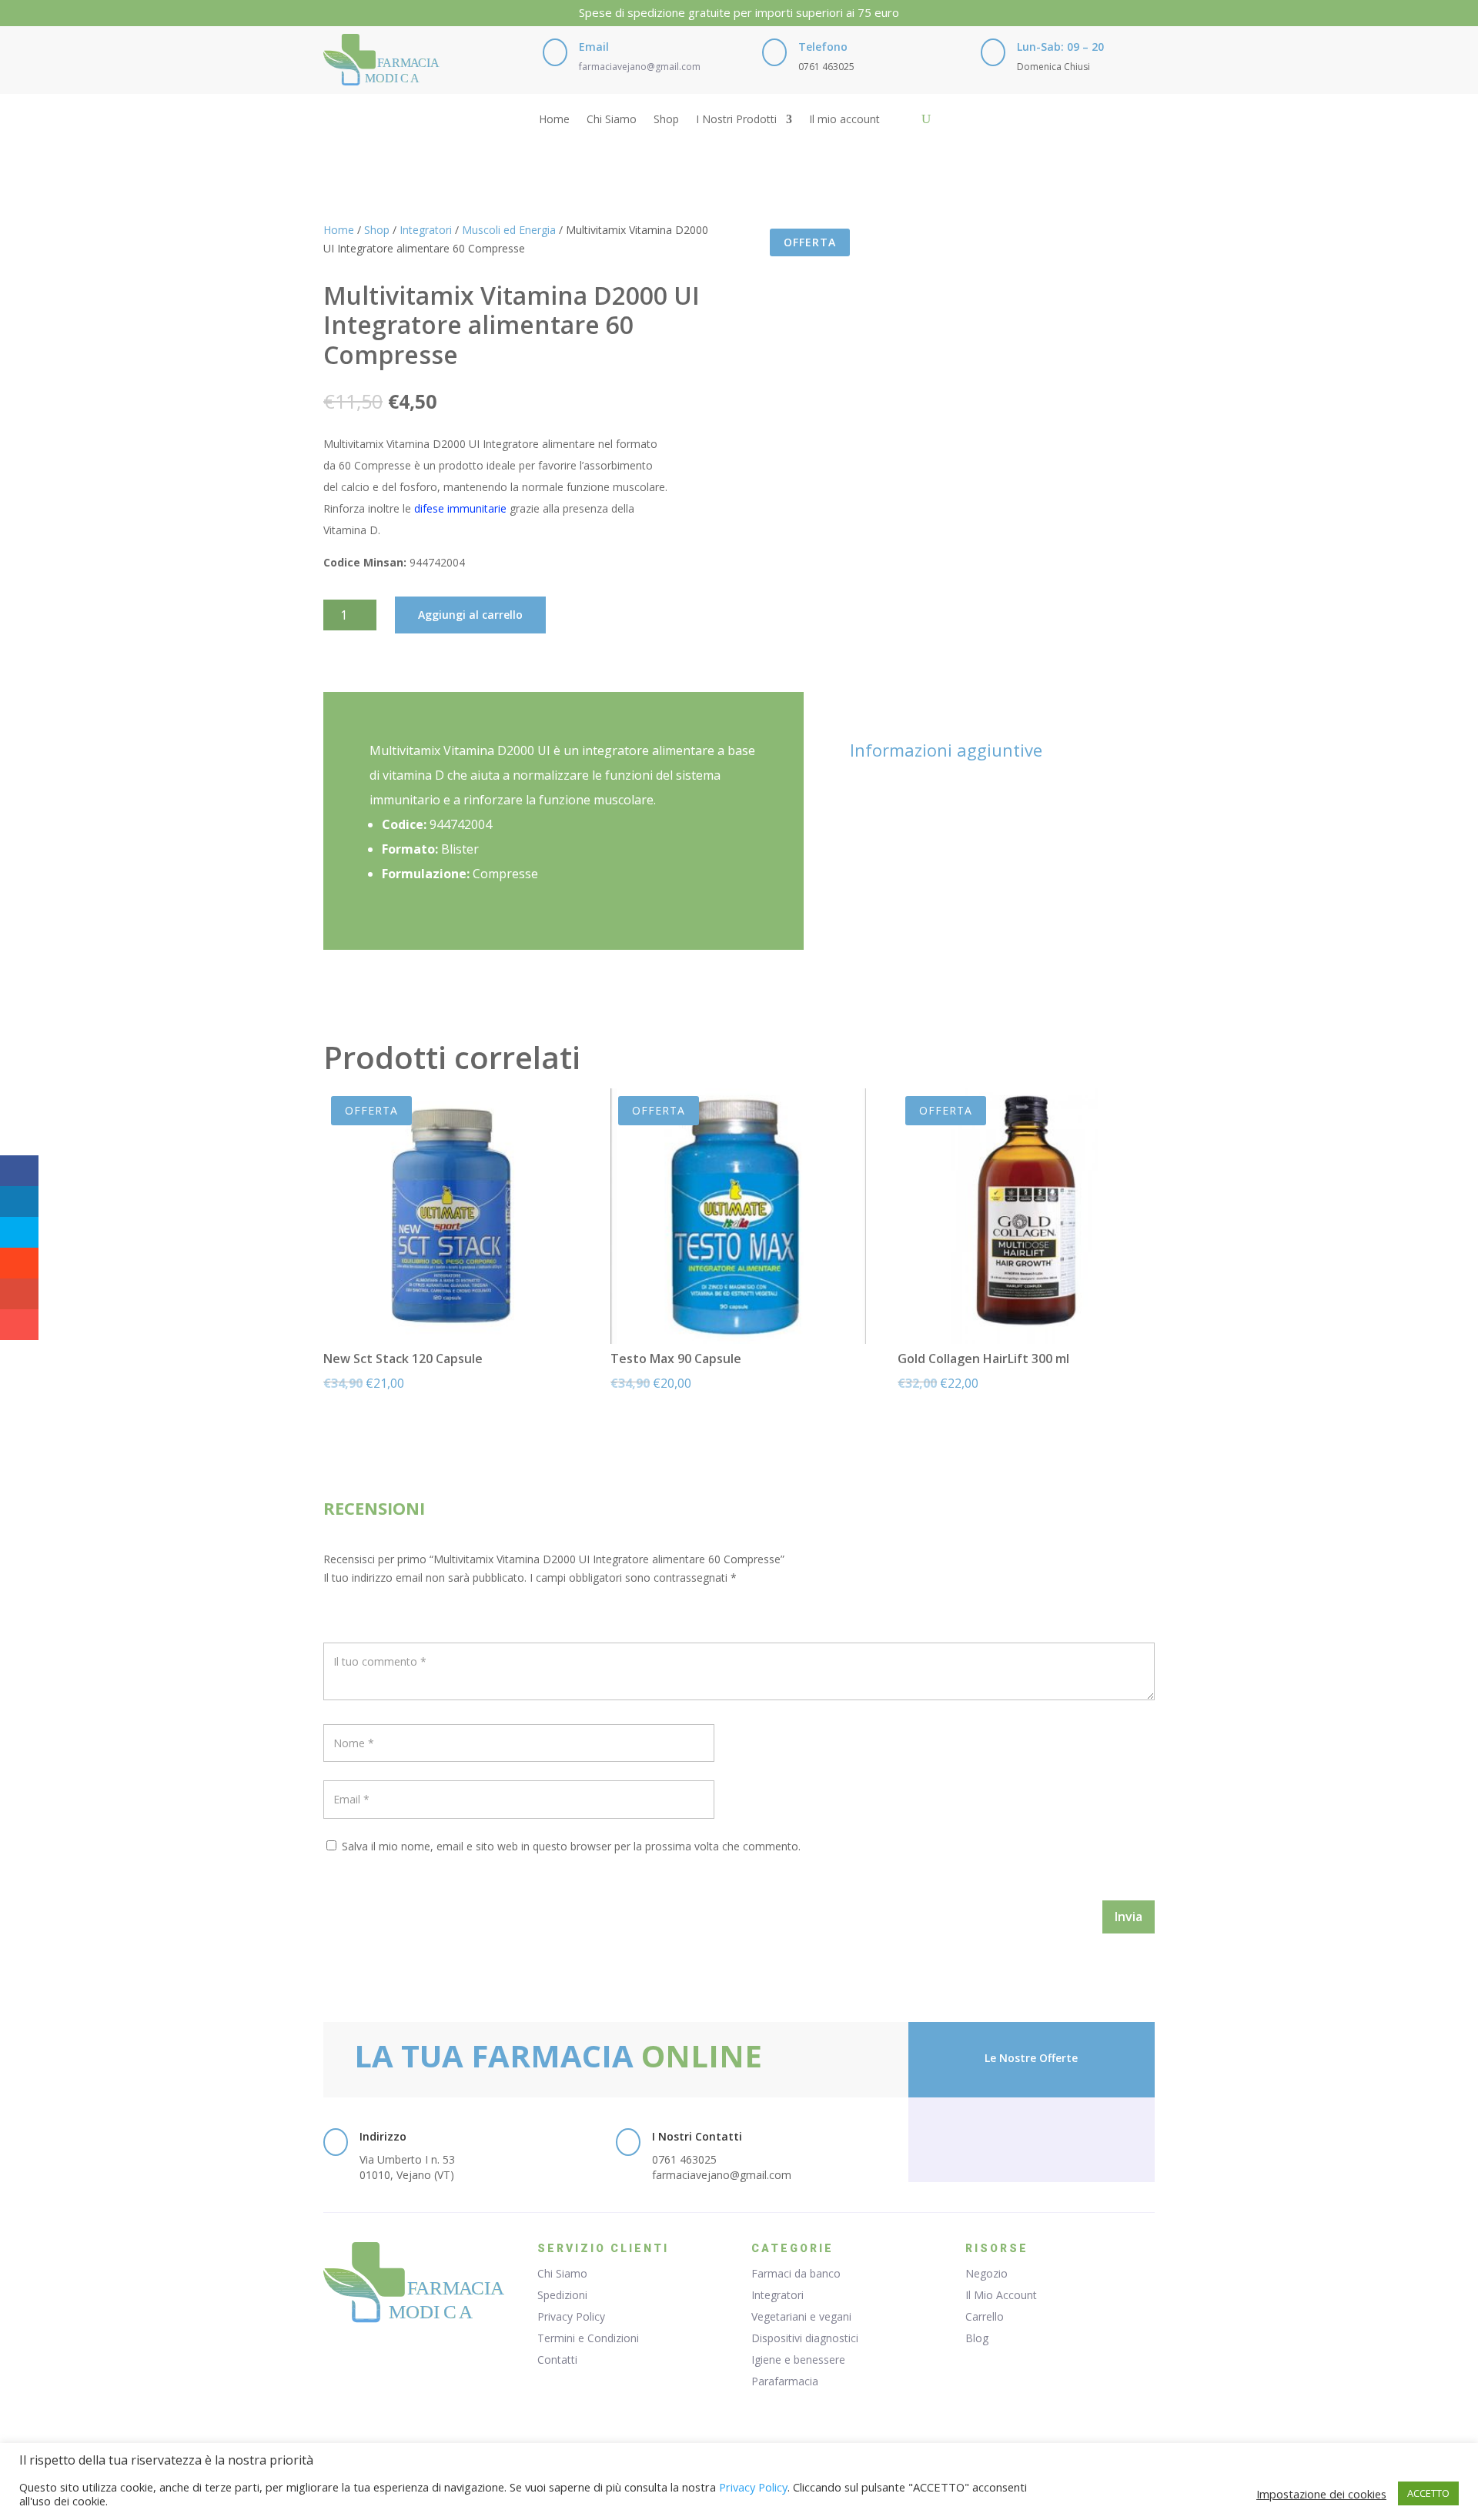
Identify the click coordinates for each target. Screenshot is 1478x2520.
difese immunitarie (460, 508)
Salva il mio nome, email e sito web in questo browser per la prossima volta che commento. (571, 1846)
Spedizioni (562, 2295)
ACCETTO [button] (1428, 2493)
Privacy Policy (571, 2316)
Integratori (426, 230)
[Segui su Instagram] (1062, 2137)
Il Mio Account (1001, 2295)
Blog (977, 2338)
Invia (1129, 1917)
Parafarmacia (785, 2381)
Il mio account (844, 120)
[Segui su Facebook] (1001, 2137)
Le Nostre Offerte (1031, 2058)
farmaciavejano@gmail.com (640, 67)
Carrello (985, 2316)
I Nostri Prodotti (736, 120)
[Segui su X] (1032, 2137)
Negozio (986, 2273)
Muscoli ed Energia (509, 230)
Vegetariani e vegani (801, 2316)
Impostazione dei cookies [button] (1321, 2494)
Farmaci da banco (796, 2273)
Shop (666, 120)
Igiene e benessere (798, 2360)
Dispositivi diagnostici (805, 2338)
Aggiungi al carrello (470, 615)
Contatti (557, 2360)
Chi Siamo (612, 120)
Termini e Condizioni (588, 2338)
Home (554, 120)
